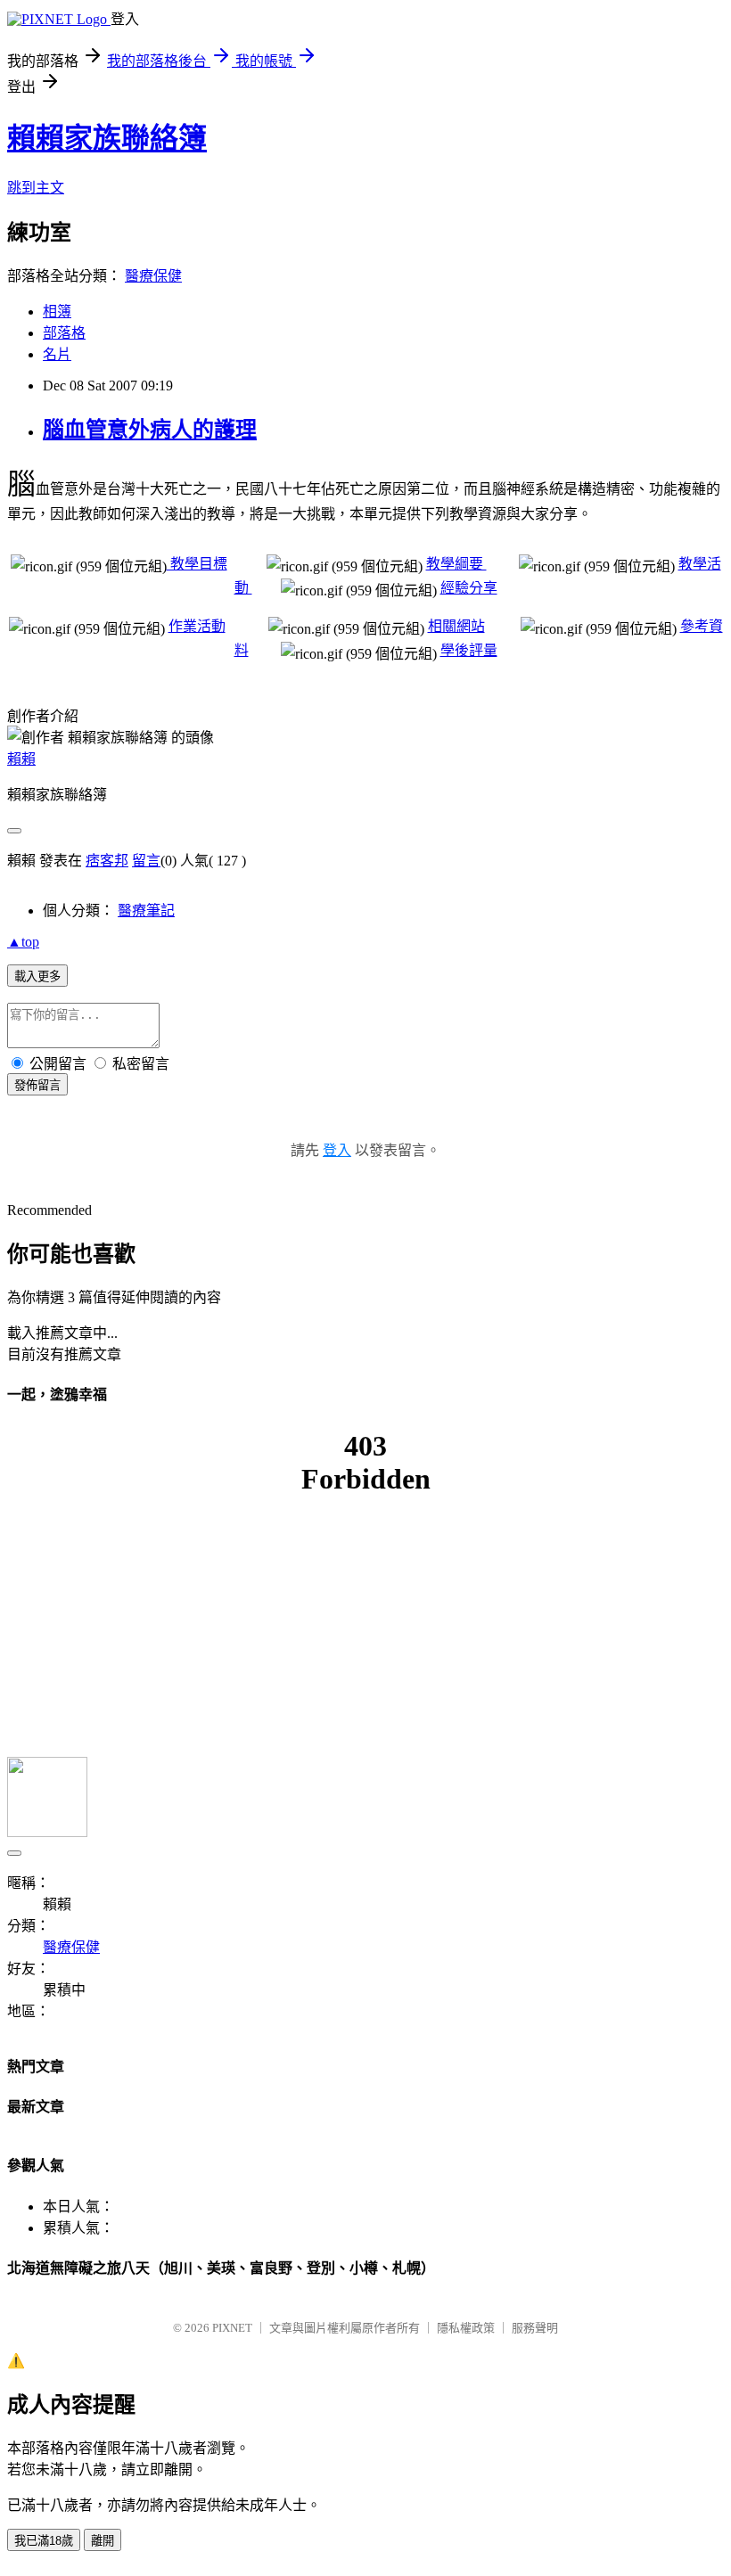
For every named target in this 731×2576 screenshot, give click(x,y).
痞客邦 (107, 861)
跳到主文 (36, 188)
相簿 (57, 312)
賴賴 (21, 759)
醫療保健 (153, 276)
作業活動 (197, 626)
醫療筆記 (146, 911)
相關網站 (456, 626)
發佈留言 (37, 1085)
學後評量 (469, 650)
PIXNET (232, 2328)
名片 (57, 354)
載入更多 (37, 976)
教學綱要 (456, 564)
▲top (23, 942)
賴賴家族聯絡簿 (107, 138)
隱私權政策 (466, 2328)
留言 (146, 861)
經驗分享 (469, 588)
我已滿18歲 (44, 2541)
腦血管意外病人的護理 (150, 430)
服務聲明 (535, 2328)
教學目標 (197, 564)
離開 (103, 2541)
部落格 (64, 333)
